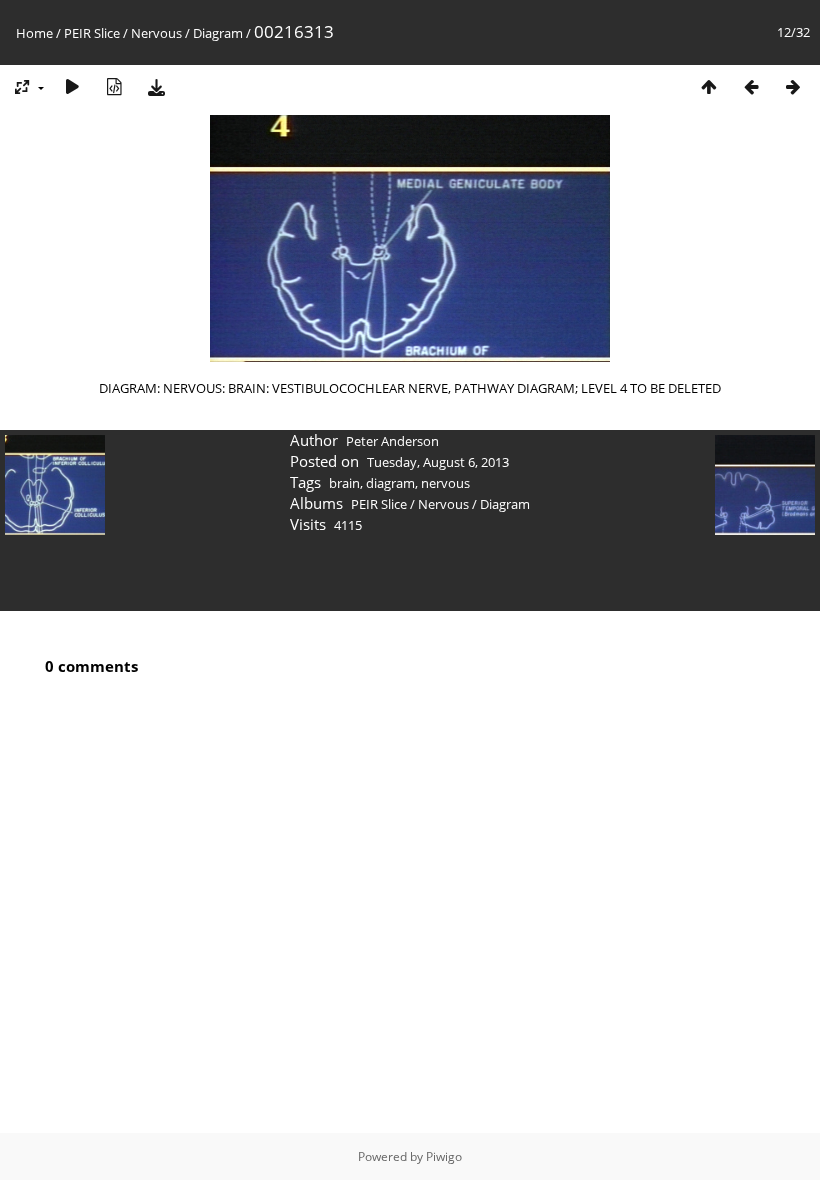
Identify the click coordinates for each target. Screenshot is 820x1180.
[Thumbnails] (709, 86)
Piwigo (444, 1156)
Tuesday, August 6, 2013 (438, 462)
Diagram (218, 33)
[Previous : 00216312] (751, 86)
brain (344, 483)
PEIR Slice (92, 33)
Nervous (156, 33)
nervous (445, 483)
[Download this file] (156, 86)
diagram (390, 483)
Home (34, 33)
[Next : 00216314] (793, 86)
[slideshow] (72, 86)
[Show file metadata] (114, 86)
